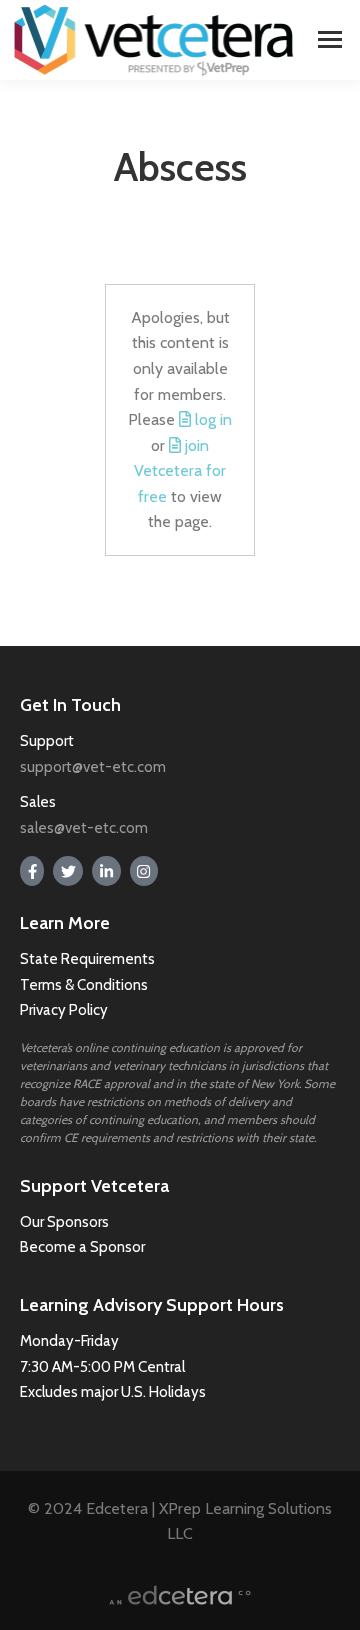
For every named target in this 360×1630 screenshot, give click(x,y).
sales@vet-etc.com (84, 828)
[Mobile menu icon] (330, 39)
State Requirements (87, 959)
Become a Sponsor (82, 1247)
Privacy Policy (64, 1010)
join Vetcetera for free (180, 471)
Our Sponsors (64, 1222)
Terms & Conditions (85, 985)
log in (213, 419)
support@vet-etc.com (93, 767)
